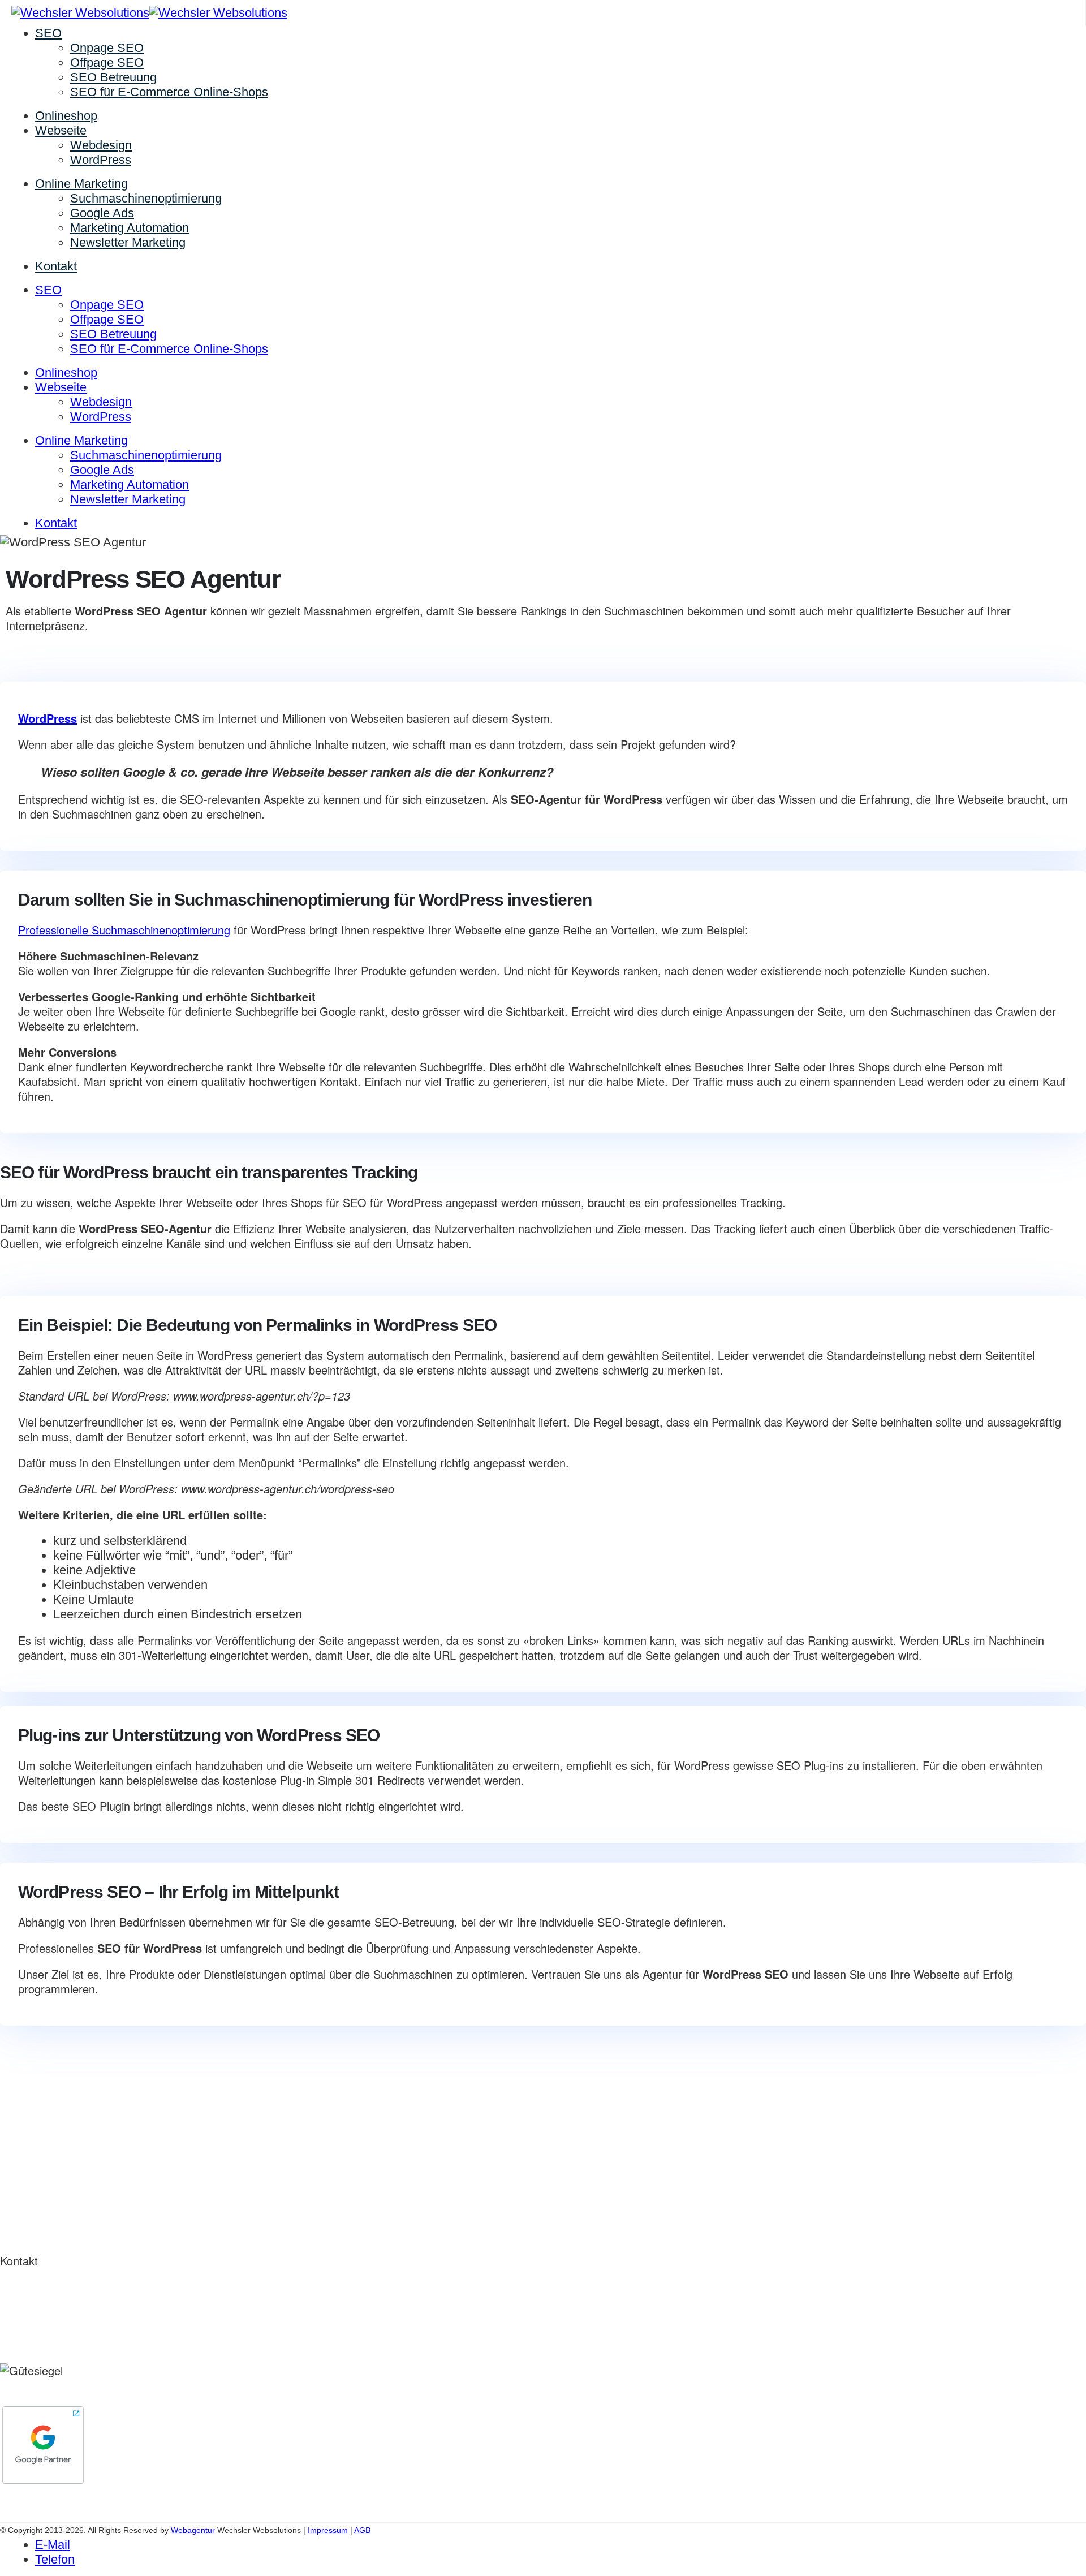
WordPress (101, 160)
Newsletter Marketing (128, 242)
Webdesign (101, 145)
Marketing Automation (130, 228)
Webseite (61, 130)
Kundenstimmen (34, 2206)
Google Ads (102, 213)
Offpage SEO (107, 63)
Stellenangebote (34, 2220)
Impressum (328, 2530)
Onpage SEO (107, 48)
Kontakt (56, 266)
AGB (362, 2530)
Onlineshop (66, 116)
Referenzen (24, 2191)
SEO (48, 33)
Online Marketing (81, 184)
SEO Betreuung (113, 77)
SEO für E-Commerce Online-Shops (169, 92)
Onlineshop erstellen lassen (59, 2092)
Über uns (19, 2176)
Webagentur (919, 557)
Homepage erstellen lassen (57, 2121)
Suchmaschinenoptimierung (146, 198)
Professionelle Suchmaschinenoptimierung (124, 930)
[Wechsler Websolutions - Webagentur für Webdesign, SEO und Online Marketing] (149, 13)
